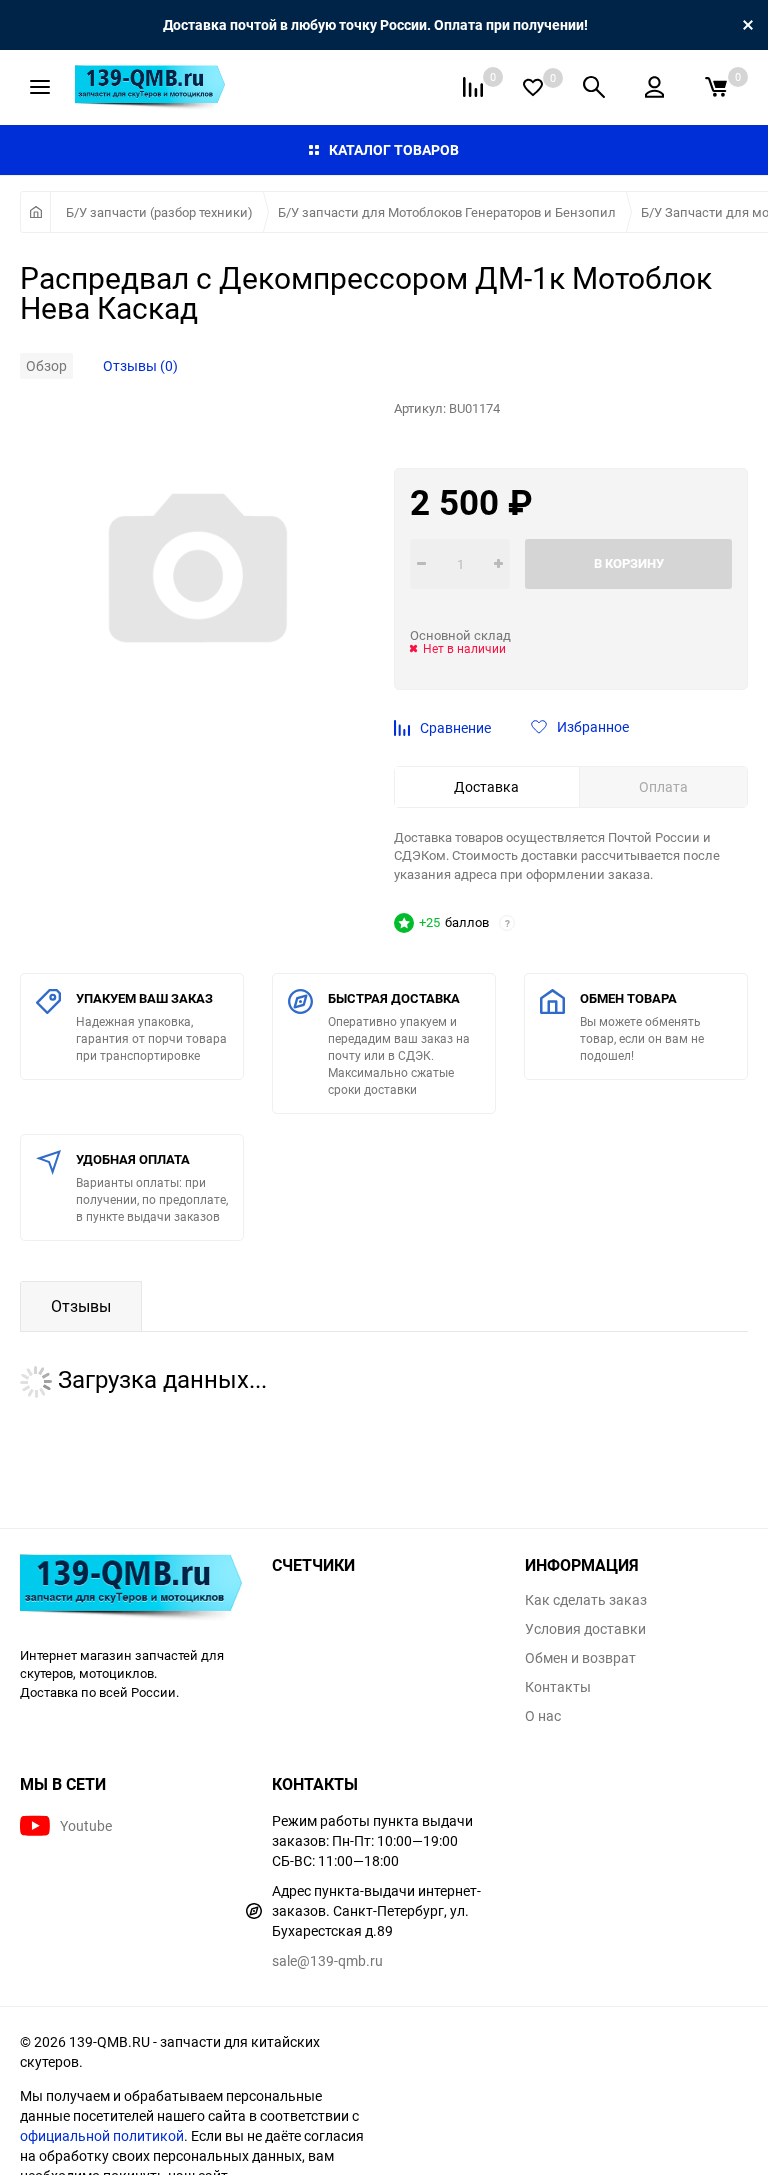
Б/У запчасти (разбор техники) (159, 212)
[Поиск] (594, 87)
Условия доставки (585, 1629)
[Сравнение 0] (473, 87)
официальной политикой (102, 2135)
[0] (716, 87)
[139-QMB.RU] (131, 1589)
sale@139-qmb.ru (327, 1960)
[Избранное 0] (533, 87)
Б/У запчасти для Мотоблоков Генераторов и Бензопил (447, 212)
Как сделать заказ (586, 1600)
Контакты (558, 1687)
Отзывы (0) (140, 365)
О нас (543, 1716)
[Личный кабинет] (654, 87)
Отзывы (81, 1306)
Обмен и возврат (580, 1658)
